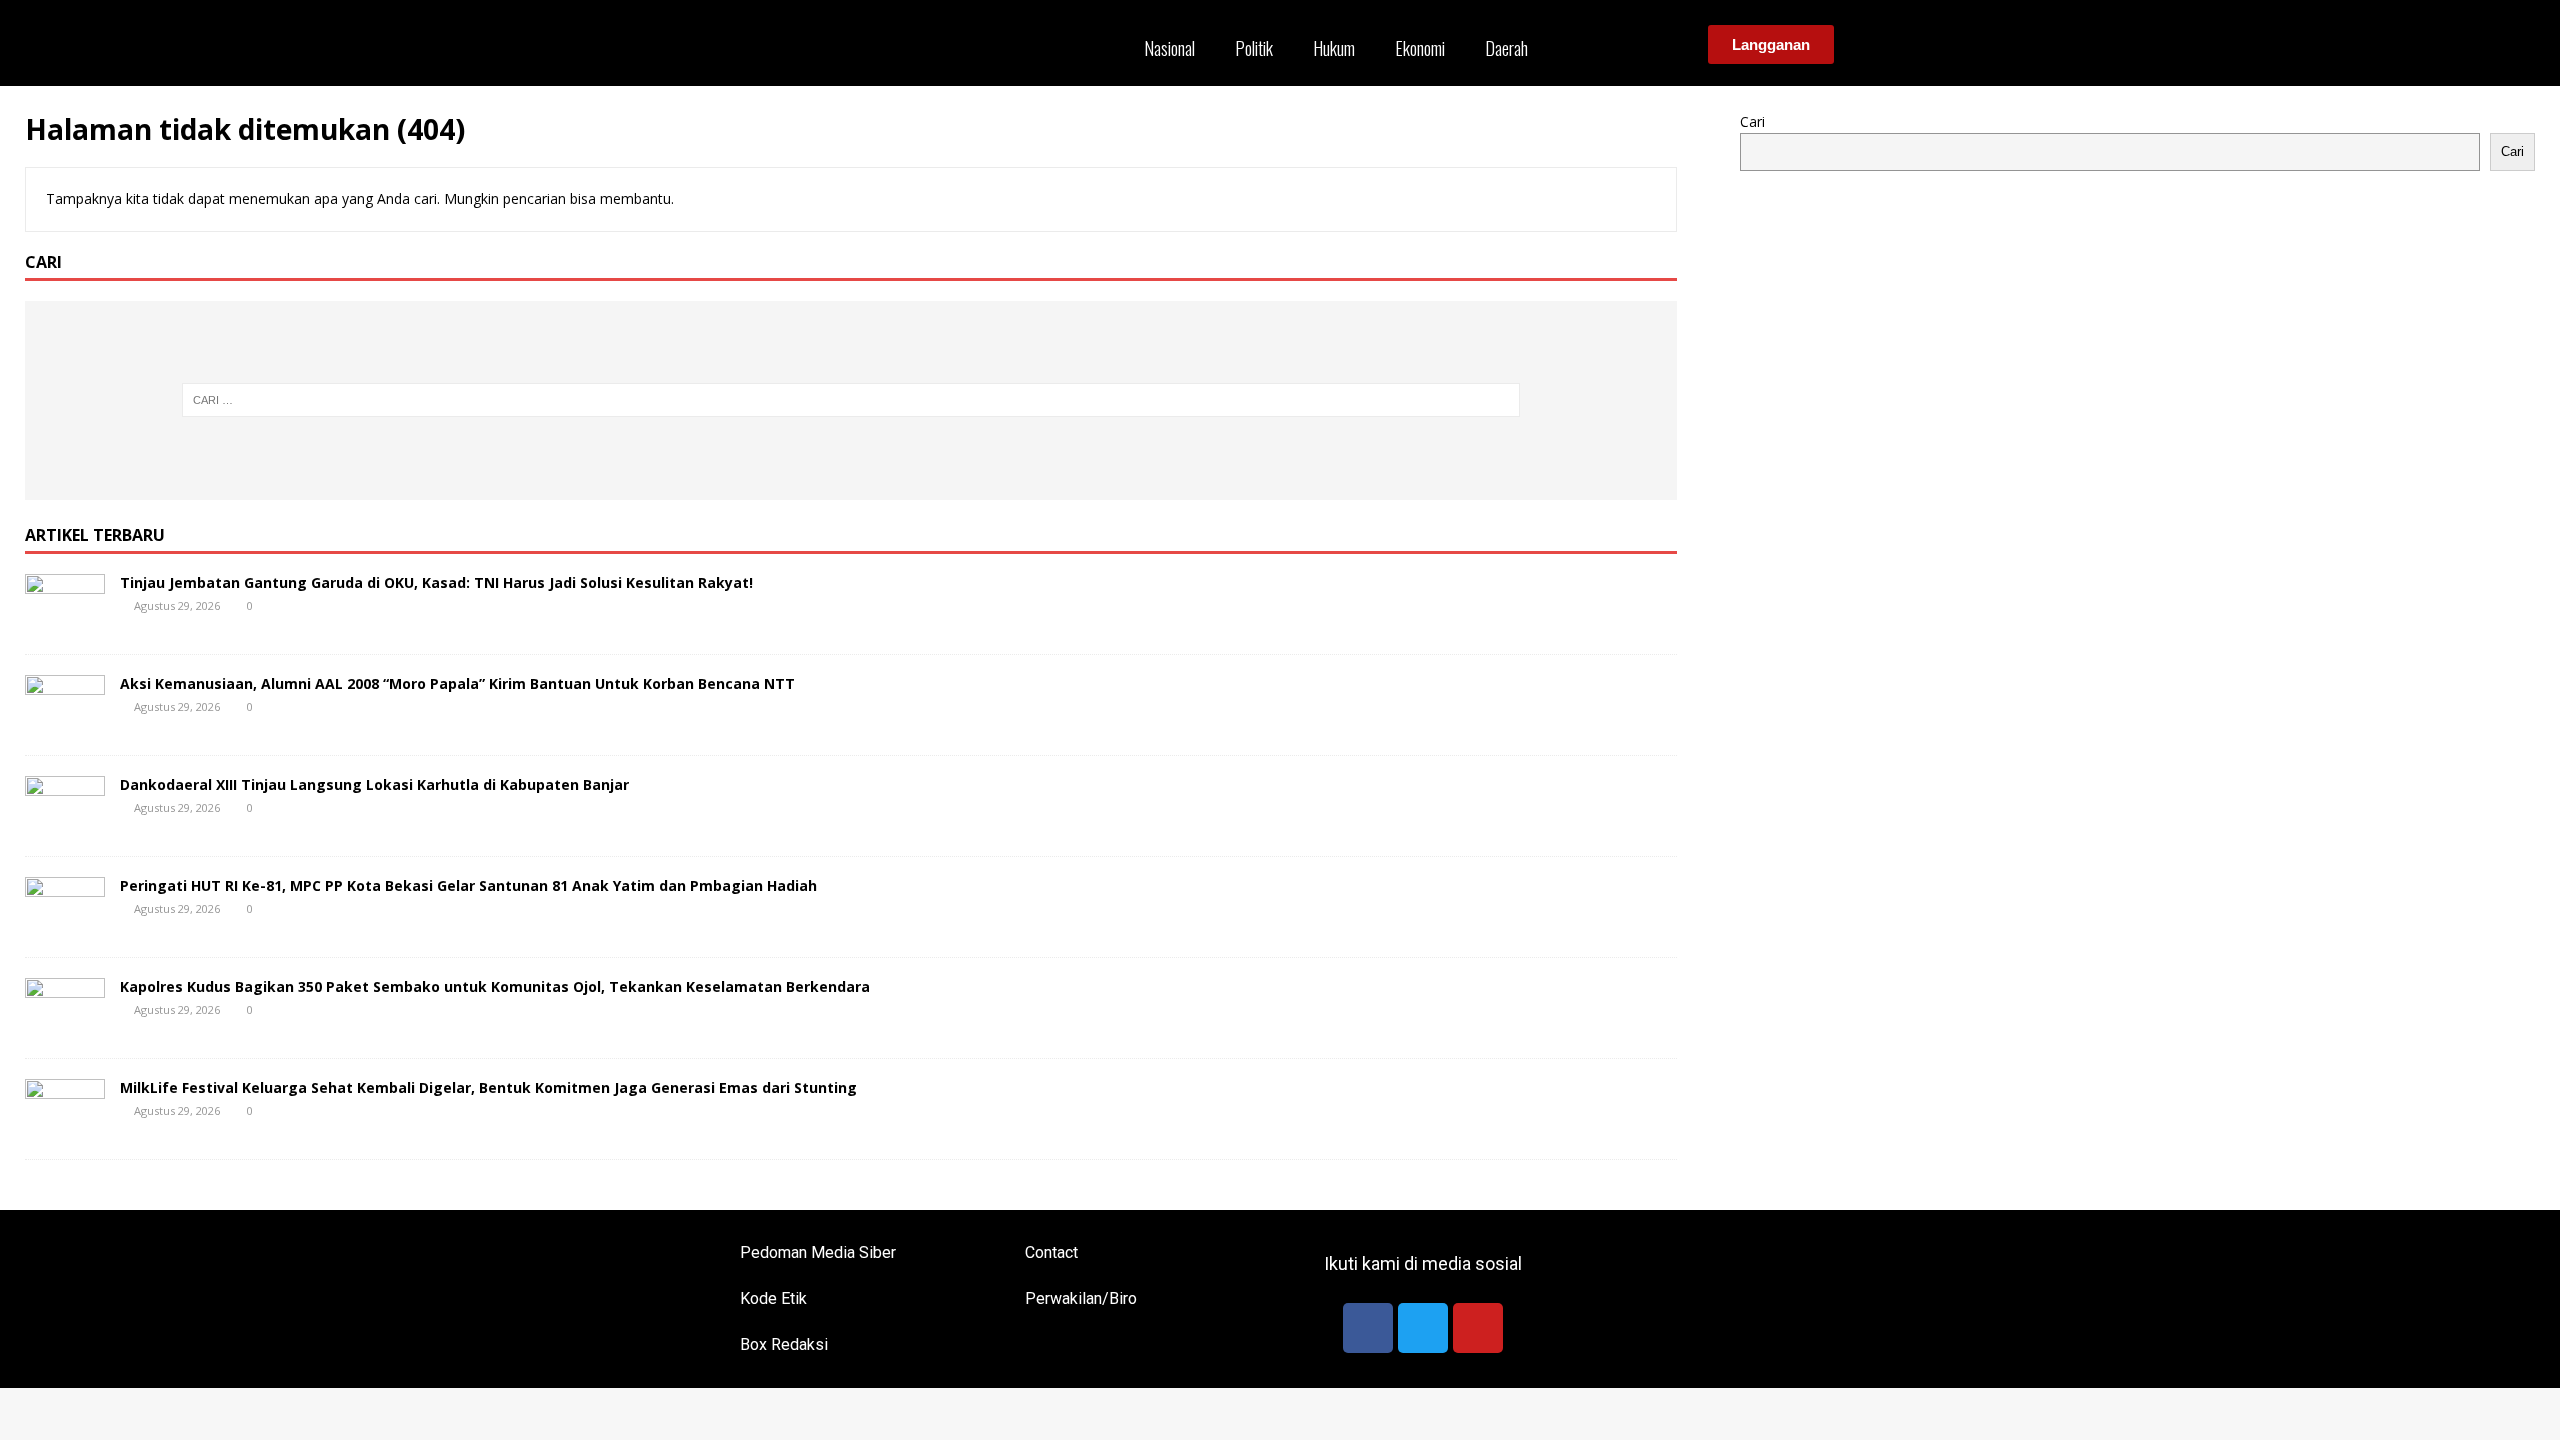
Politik (1254, 48)
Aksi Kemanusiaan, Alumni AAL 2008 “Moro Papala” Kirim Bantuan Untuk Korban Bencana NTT (457, 683)
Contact (1051, 1252)
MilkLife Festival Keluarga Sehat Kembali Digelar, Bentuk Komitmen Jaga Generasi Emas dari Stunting (488, 1087)
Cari (1752, 121)
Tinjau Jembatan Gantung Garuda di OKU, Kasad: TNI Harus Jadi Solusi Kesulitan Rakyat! (436, 582)
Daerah (1506, 48)
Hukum (1334, 48)
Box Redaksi (784, 1344)
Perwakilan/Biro (1081, 1298)
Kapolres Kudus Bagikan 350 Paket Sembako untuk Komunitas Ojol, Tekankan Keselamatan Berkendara (495, 986)
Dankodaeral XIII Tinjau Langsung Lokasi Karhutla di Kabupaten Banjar (374, 784)
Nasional (1169, 48)
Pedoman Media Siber (818, 1252)
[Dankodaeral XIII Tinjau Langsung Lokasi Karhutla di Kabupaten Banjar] (65, 823)
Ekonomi (1420, 48)
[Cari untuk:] (851, 400)
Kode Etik (773, 1298)
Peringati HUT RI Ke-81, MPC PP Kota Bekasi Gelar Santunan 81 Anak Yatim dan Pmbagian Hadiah (468, 885)
